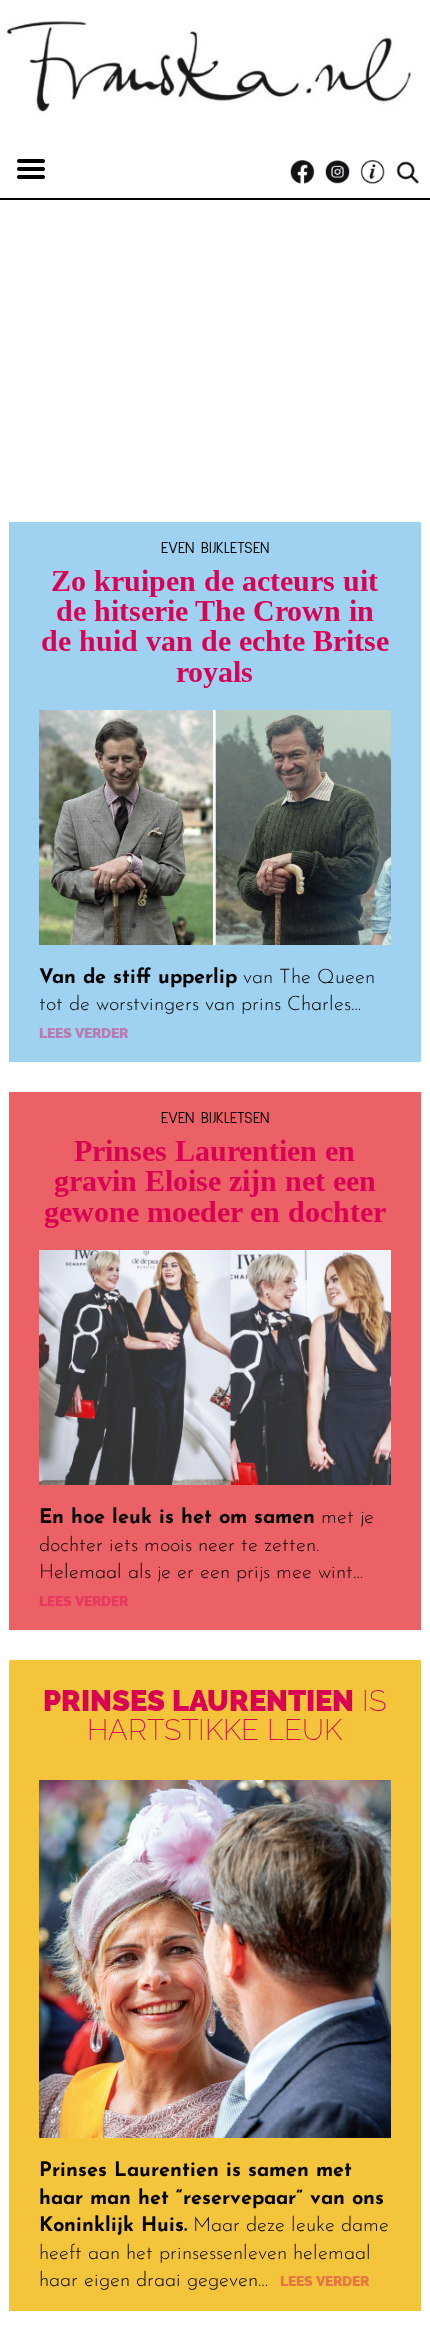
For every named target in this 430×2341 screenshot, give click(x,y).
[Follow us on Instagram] (342, 172)
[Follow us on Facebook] (307, 172)
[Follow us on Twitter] (377, 172)
